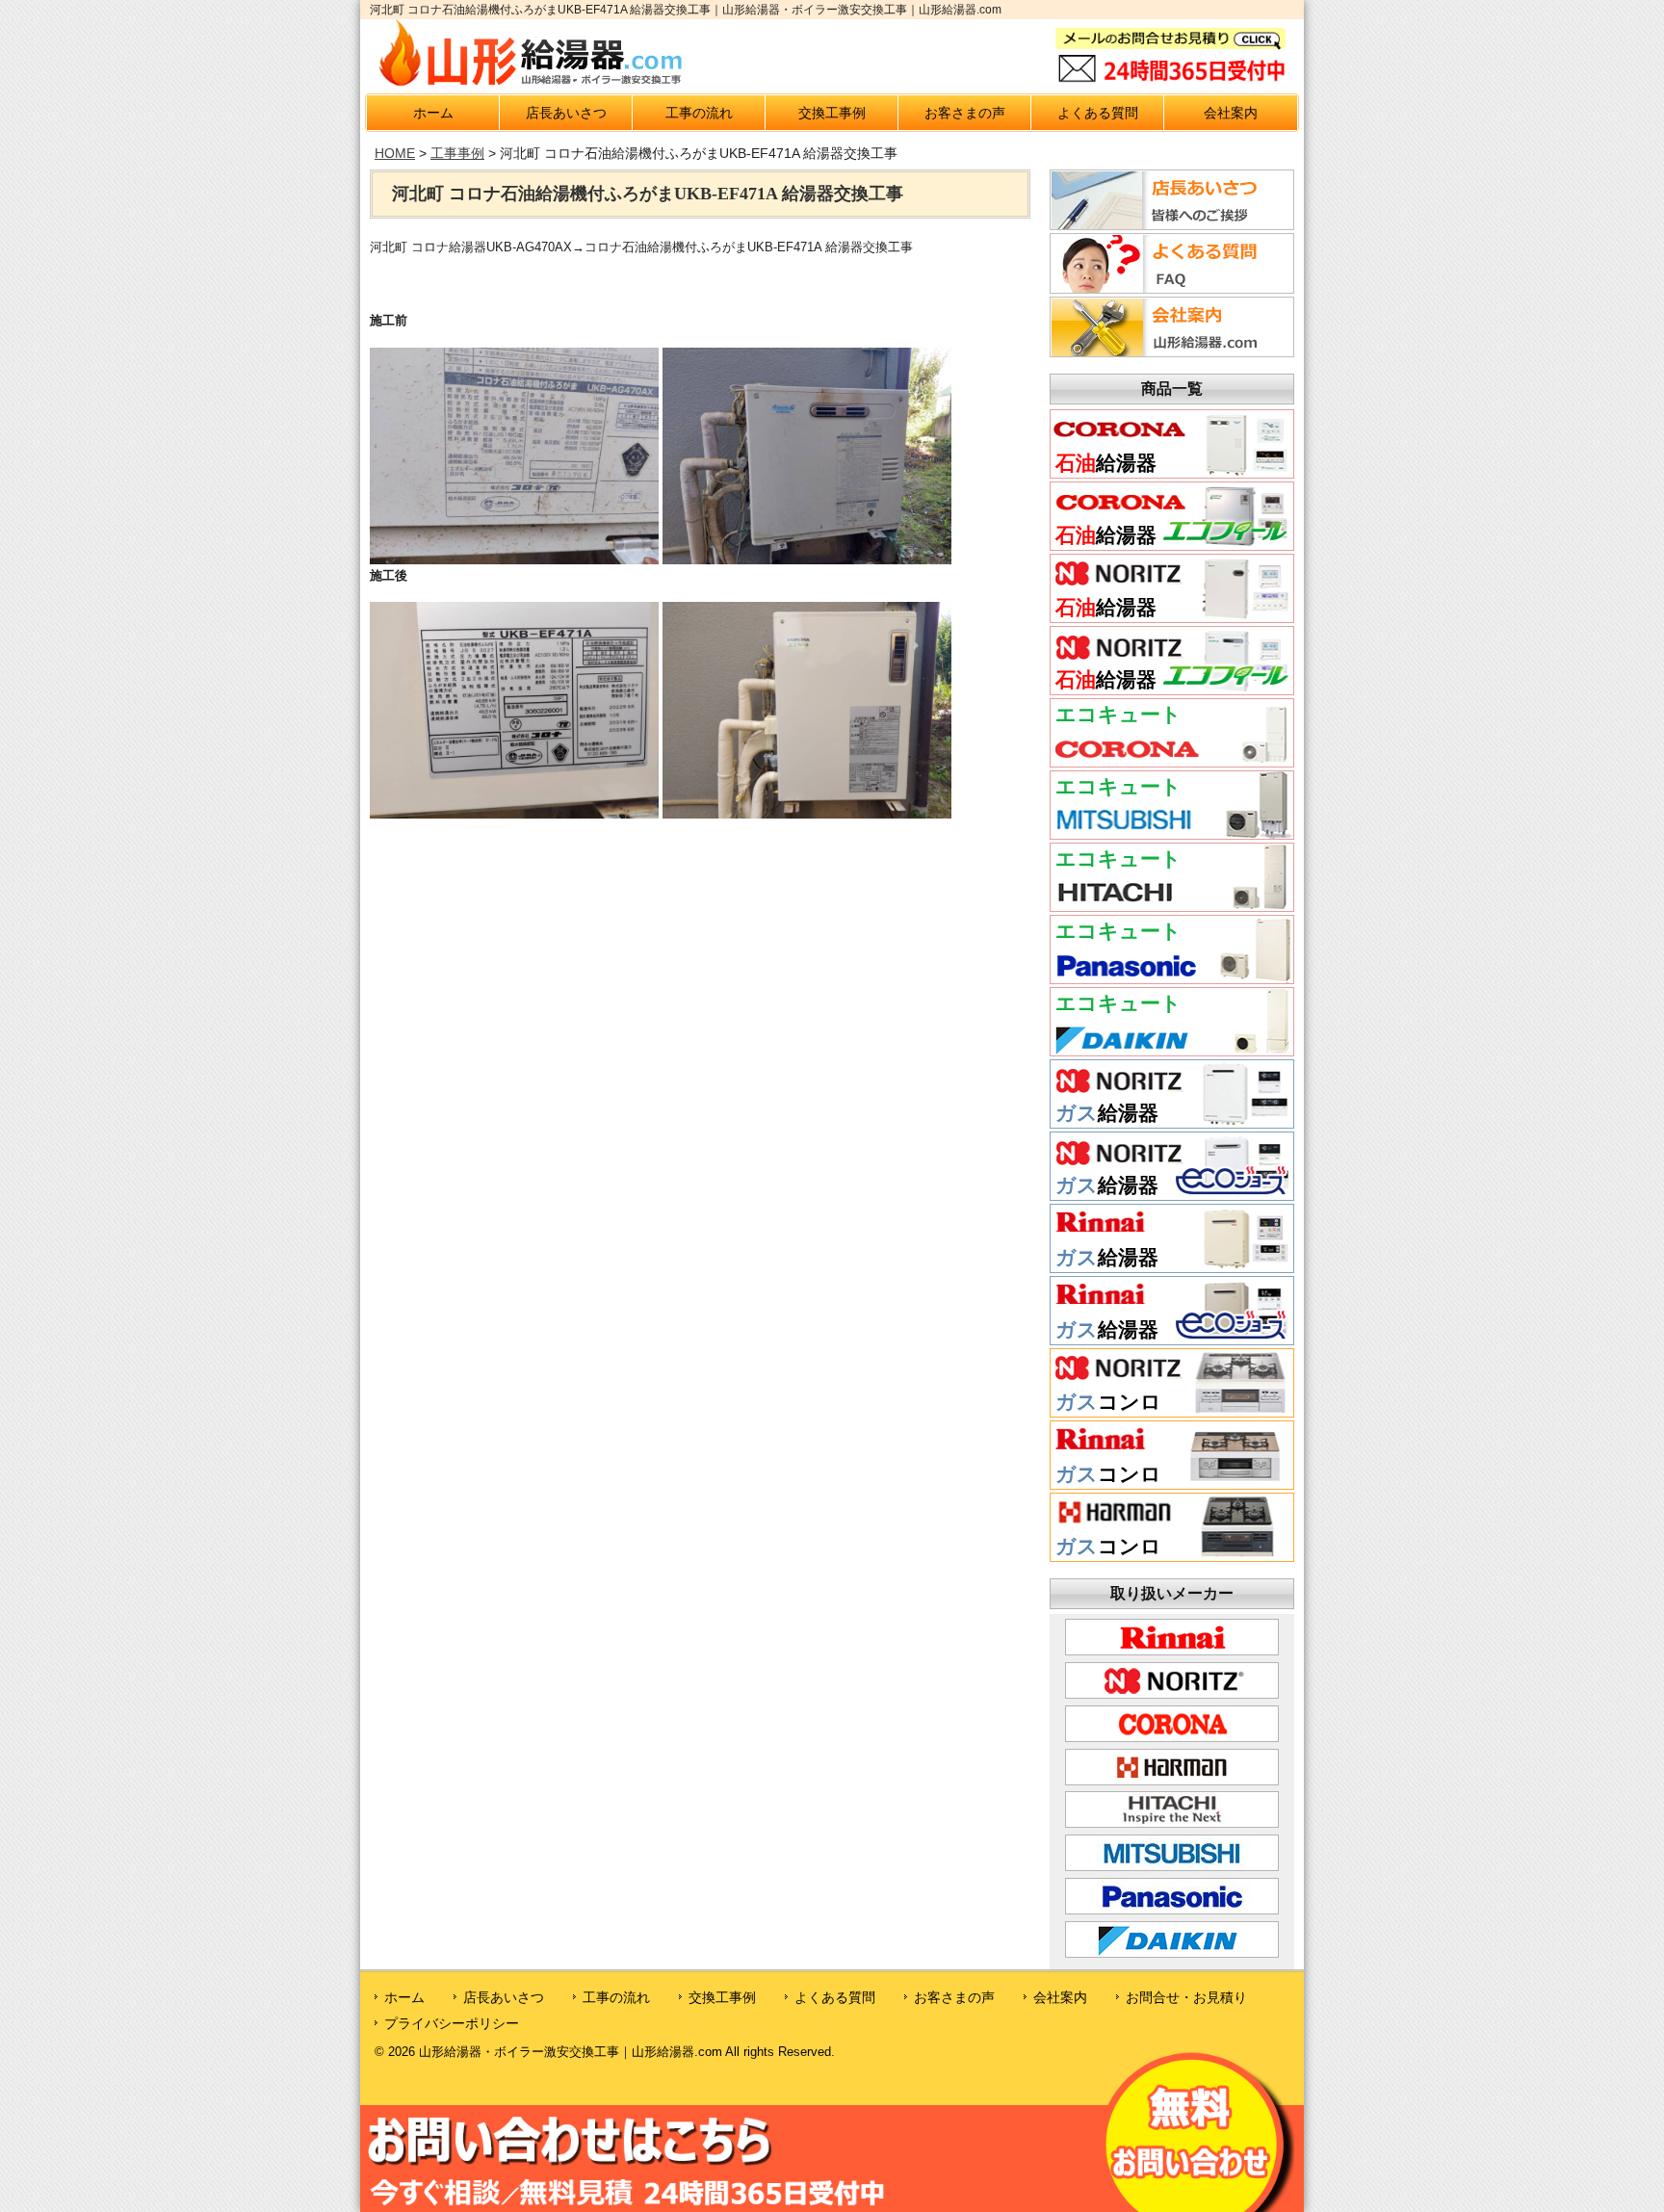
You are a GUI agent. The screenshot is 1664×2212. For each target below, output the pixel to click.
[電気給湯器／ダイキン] (1172, 1049)
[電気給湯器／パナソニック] (1172, 976)
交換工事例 (832, 113)
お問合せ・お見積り (1186, 1997)
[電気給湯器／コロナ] (1172, 760)
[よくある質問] (1169, 288)
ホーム (433, 113)
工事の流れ (699, 113)
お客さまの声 (965, 113)
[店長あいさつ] (1169, 224)
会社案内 (1231, 113)
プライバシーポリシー (452, 2023)
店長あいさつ (566, 113)
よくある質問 (1098, 113)
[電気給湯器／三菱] (1172, 832)
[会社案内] (1169, 351)
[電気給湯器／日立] (1172, 904)
